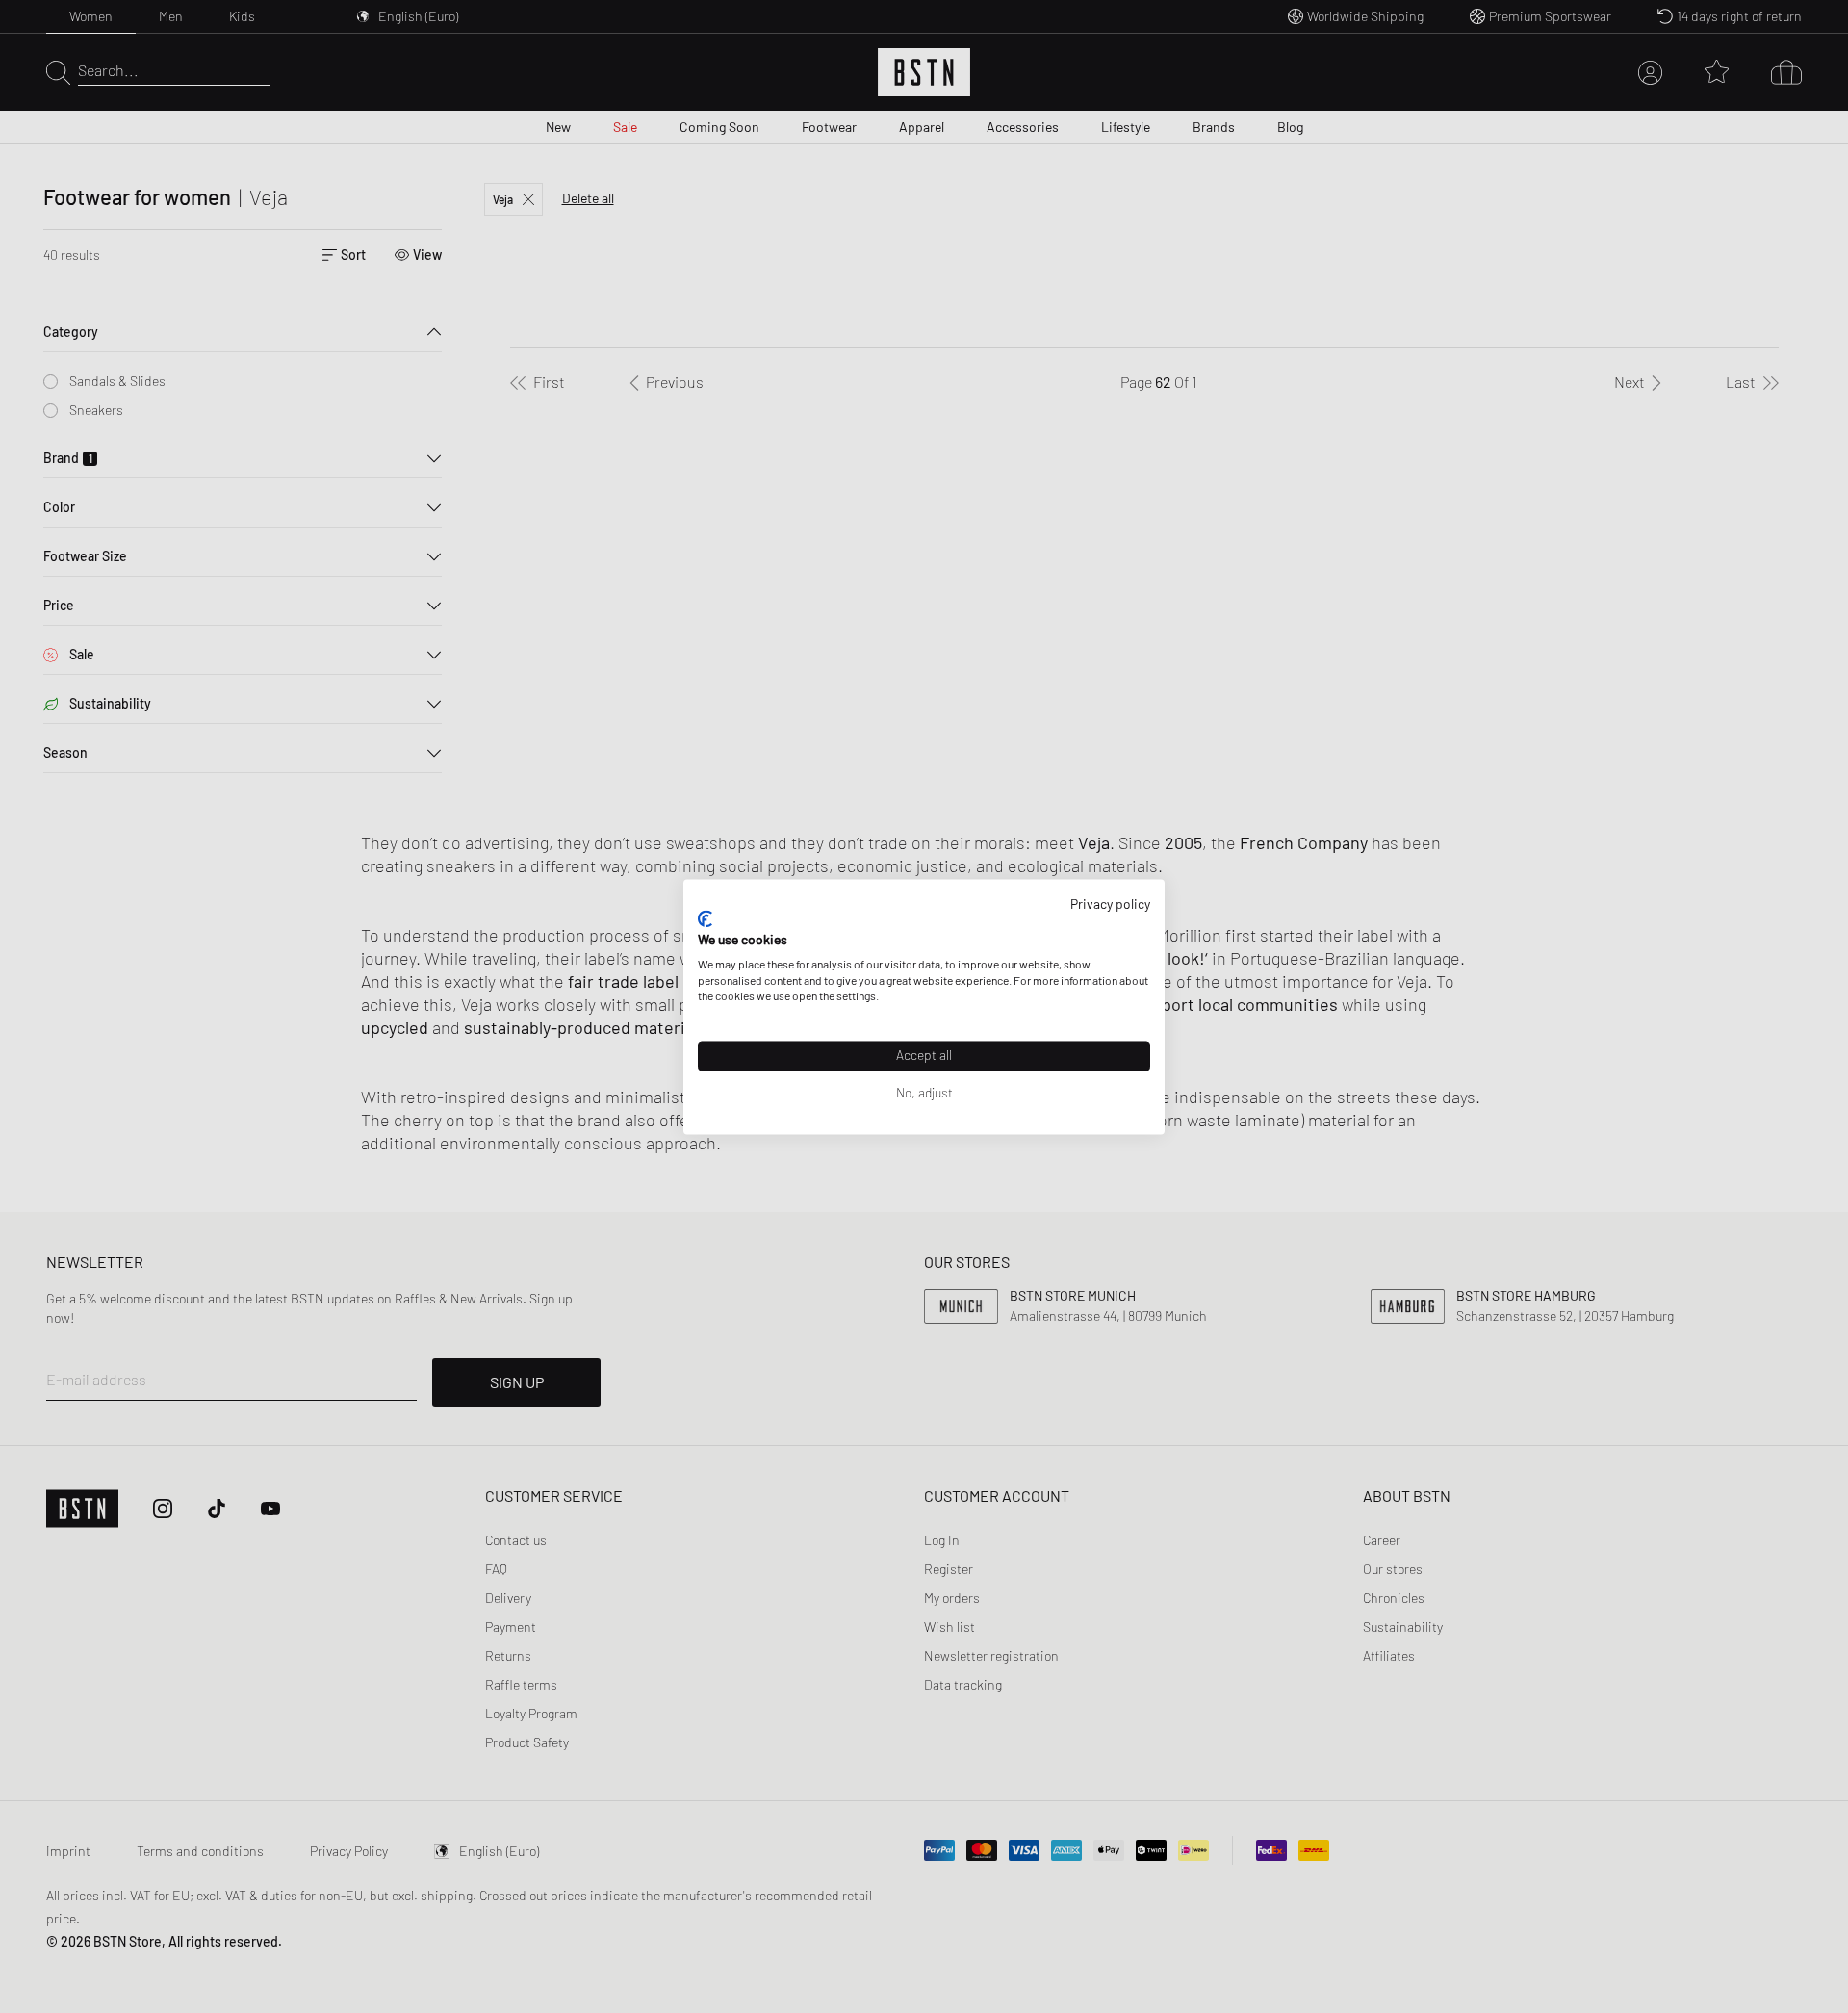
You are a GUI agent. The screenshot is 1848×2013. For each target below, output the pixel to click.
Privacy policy (1110, 903)
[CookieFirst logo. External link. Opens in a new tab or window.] (705, 919)
